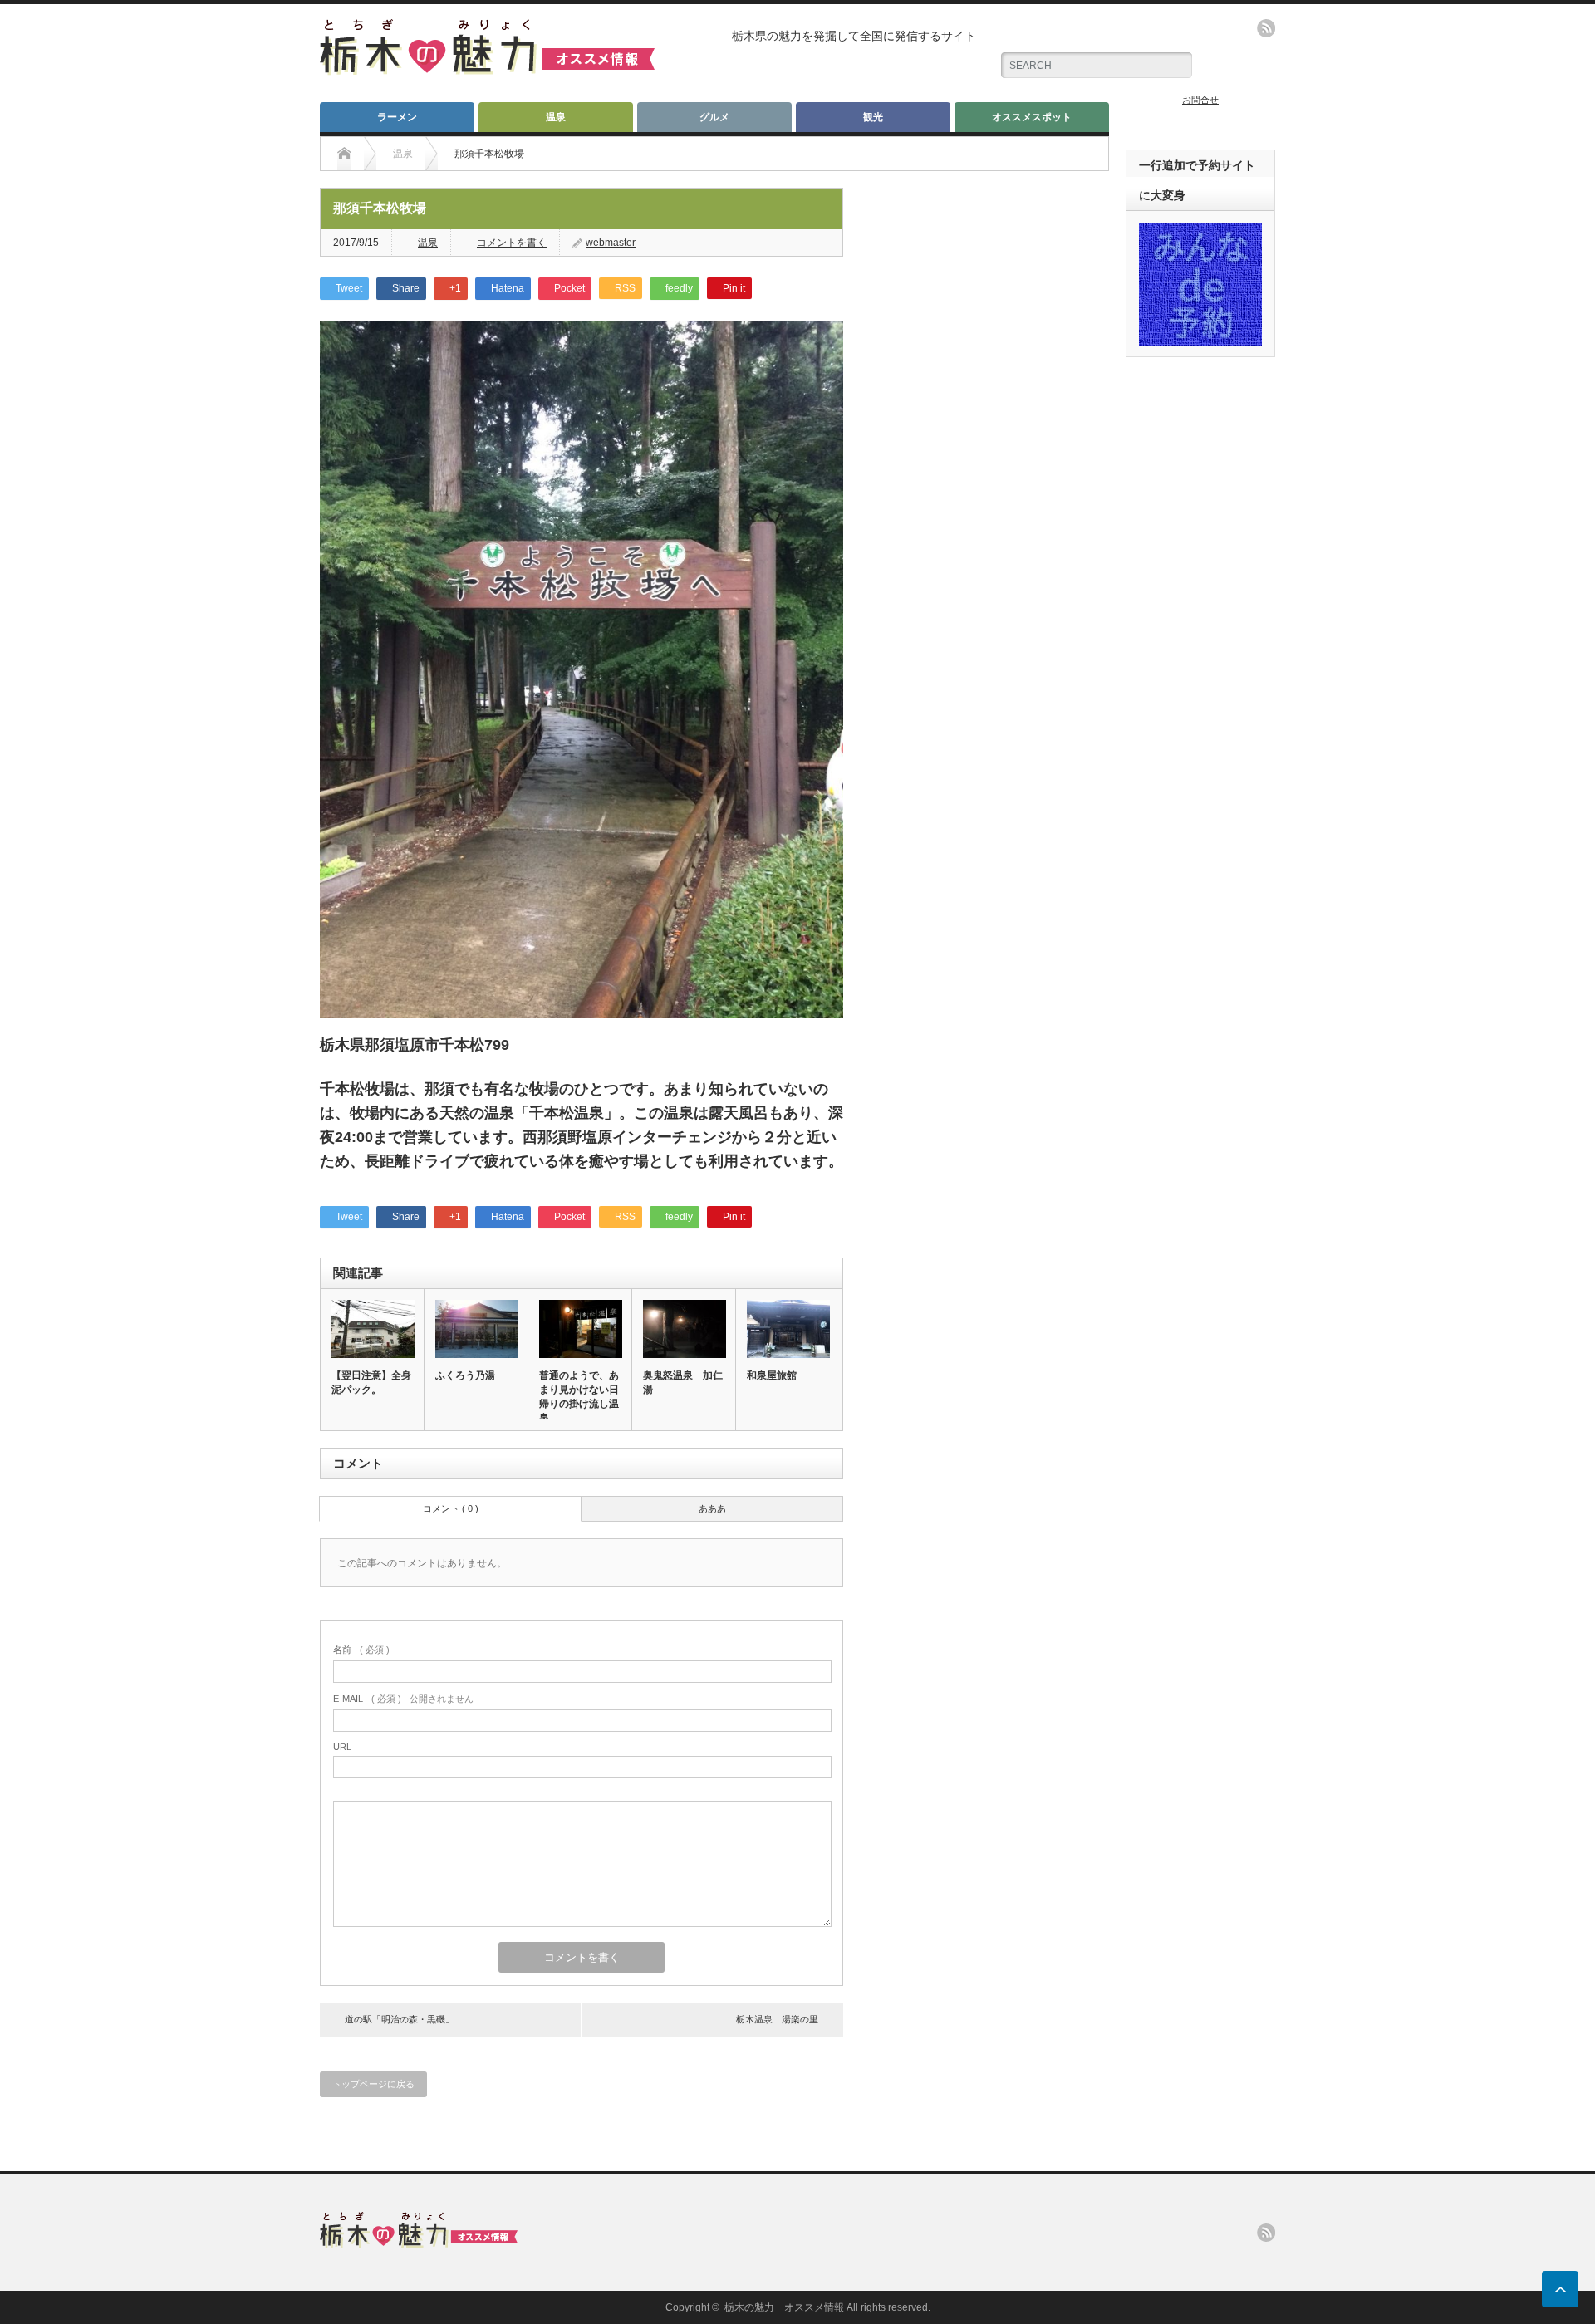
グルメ (714, 117)
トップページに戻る (373, 2084)
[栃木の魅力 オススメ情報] (487, 69)
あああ (712, 1508)
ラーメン (397, 117)
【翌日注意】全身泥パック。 (371, 1383)
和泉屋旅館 (772, 1375)
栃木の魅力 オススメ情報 (784, 2307)
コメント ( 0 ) (451, 1508)
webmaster (611, 243)
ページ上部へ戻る (1560, 2289)
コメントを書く (512, 243)
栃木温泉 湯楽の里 (777, 2019)
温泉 (556, 117)
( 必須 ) (361, 1650)
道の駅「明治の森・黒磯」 (400, 2019)
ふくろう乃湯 (465, 1375)
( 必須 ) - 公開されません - (406, 1699)
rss (1266, 28)
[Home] (344, 154)
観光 (873, 117)
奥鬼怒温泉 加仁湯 (683, 1383)
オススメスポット (1032, 117)
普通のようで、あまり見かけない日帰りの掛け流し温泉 (579, 1397)
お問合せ (1200, 100)
